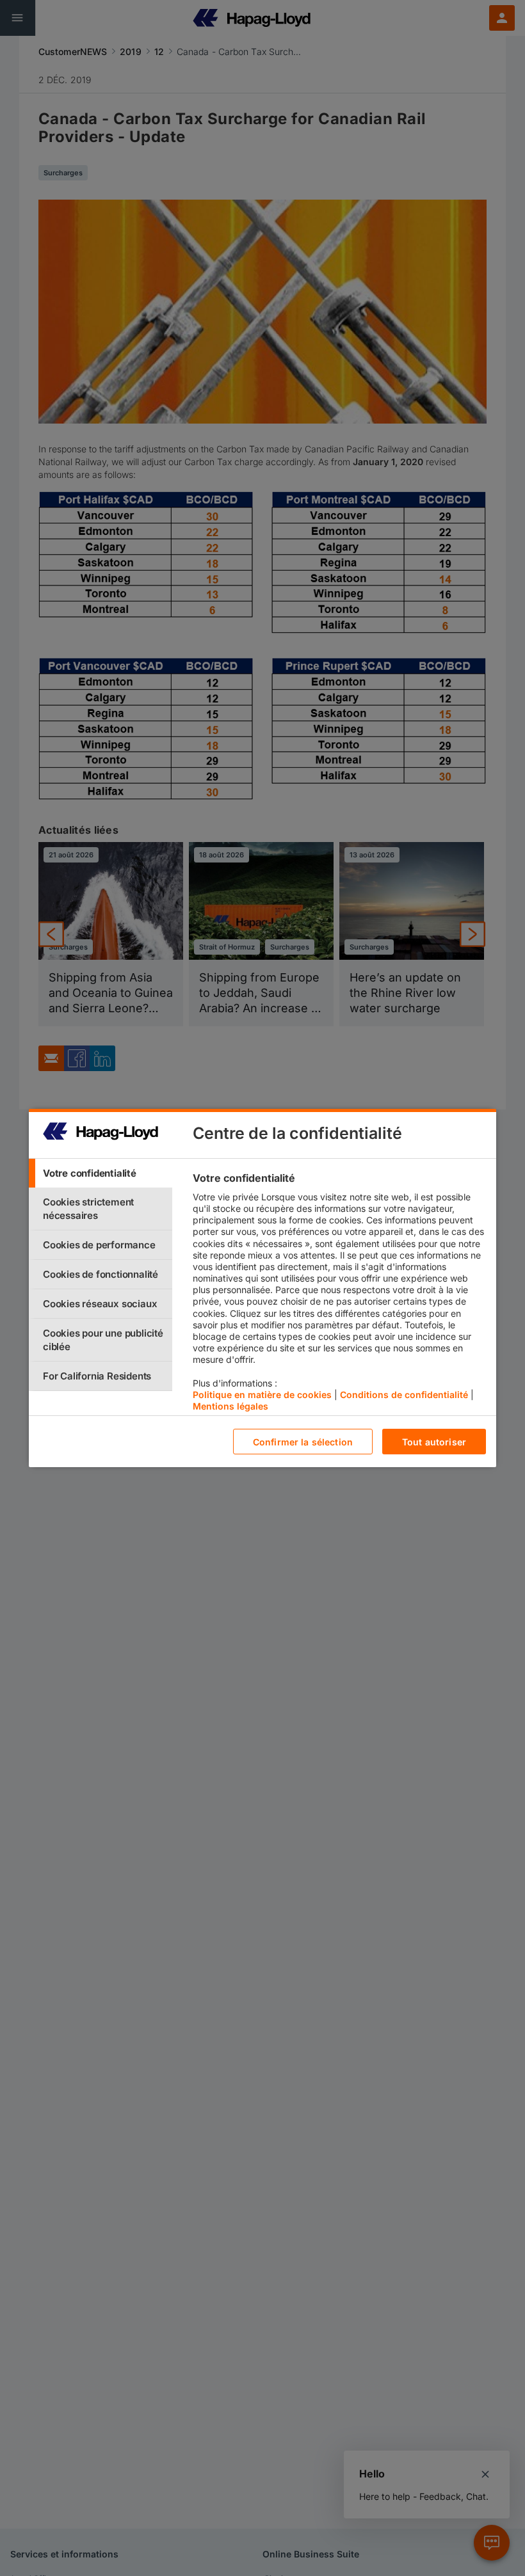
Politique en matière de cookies (262, 1395)
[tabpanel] (339, 1295)
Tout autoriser (434, 1442)
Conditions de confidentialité (404, 1395)
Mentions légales (230, 1406)
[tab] (101, 1173)
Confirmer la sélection (303, 1442)
